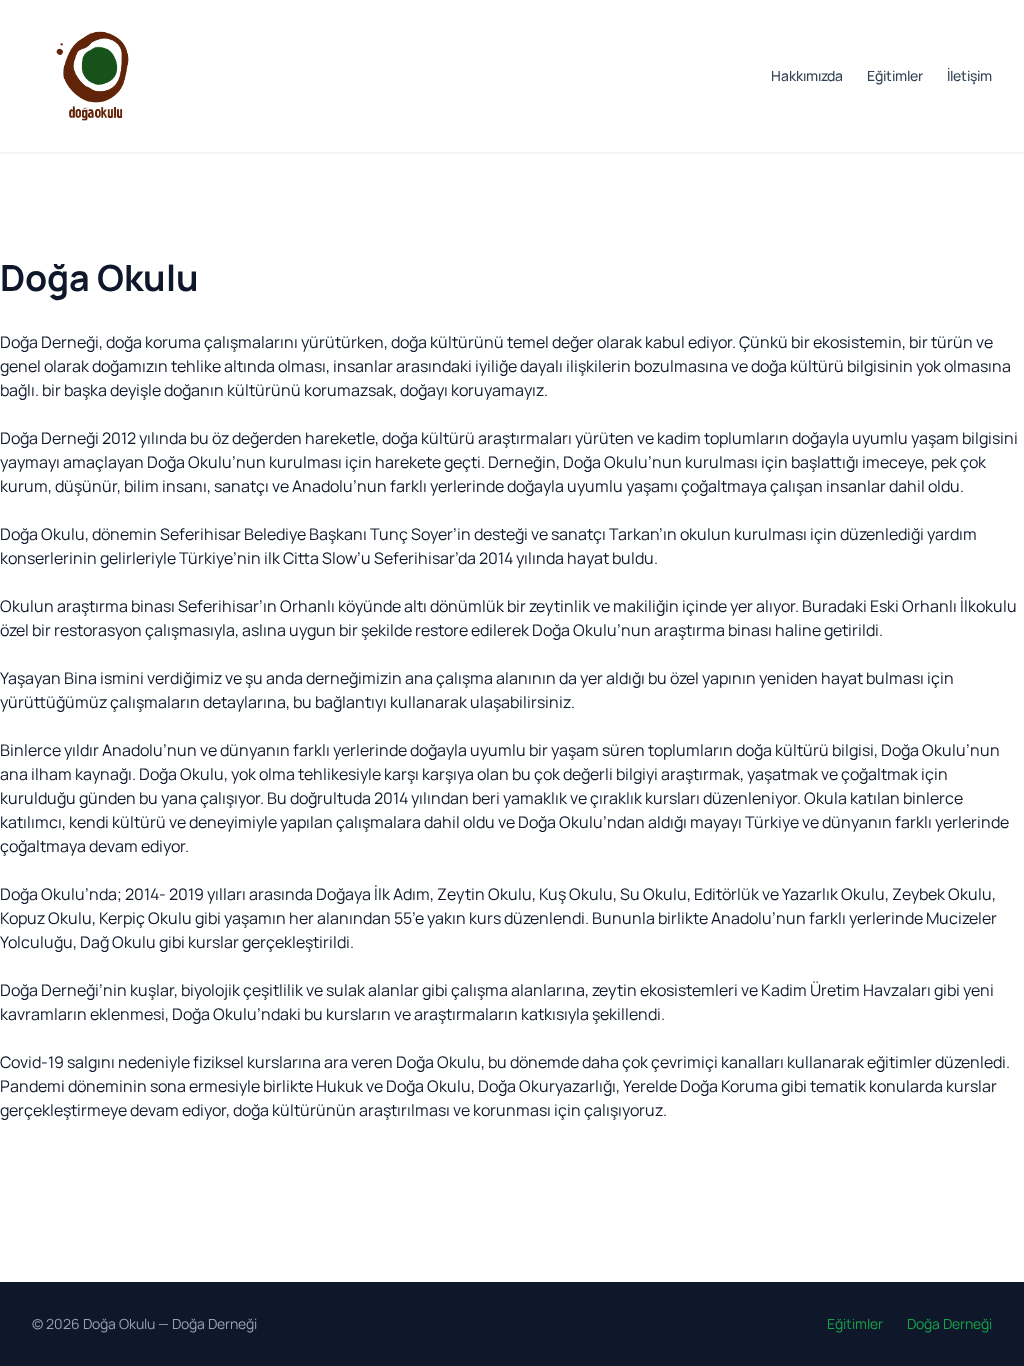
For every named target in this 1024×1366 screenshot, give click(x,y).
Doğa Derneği (214, 1323)
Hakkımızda (807, 75)
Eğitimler (895, 75)
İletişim (969, 75)
